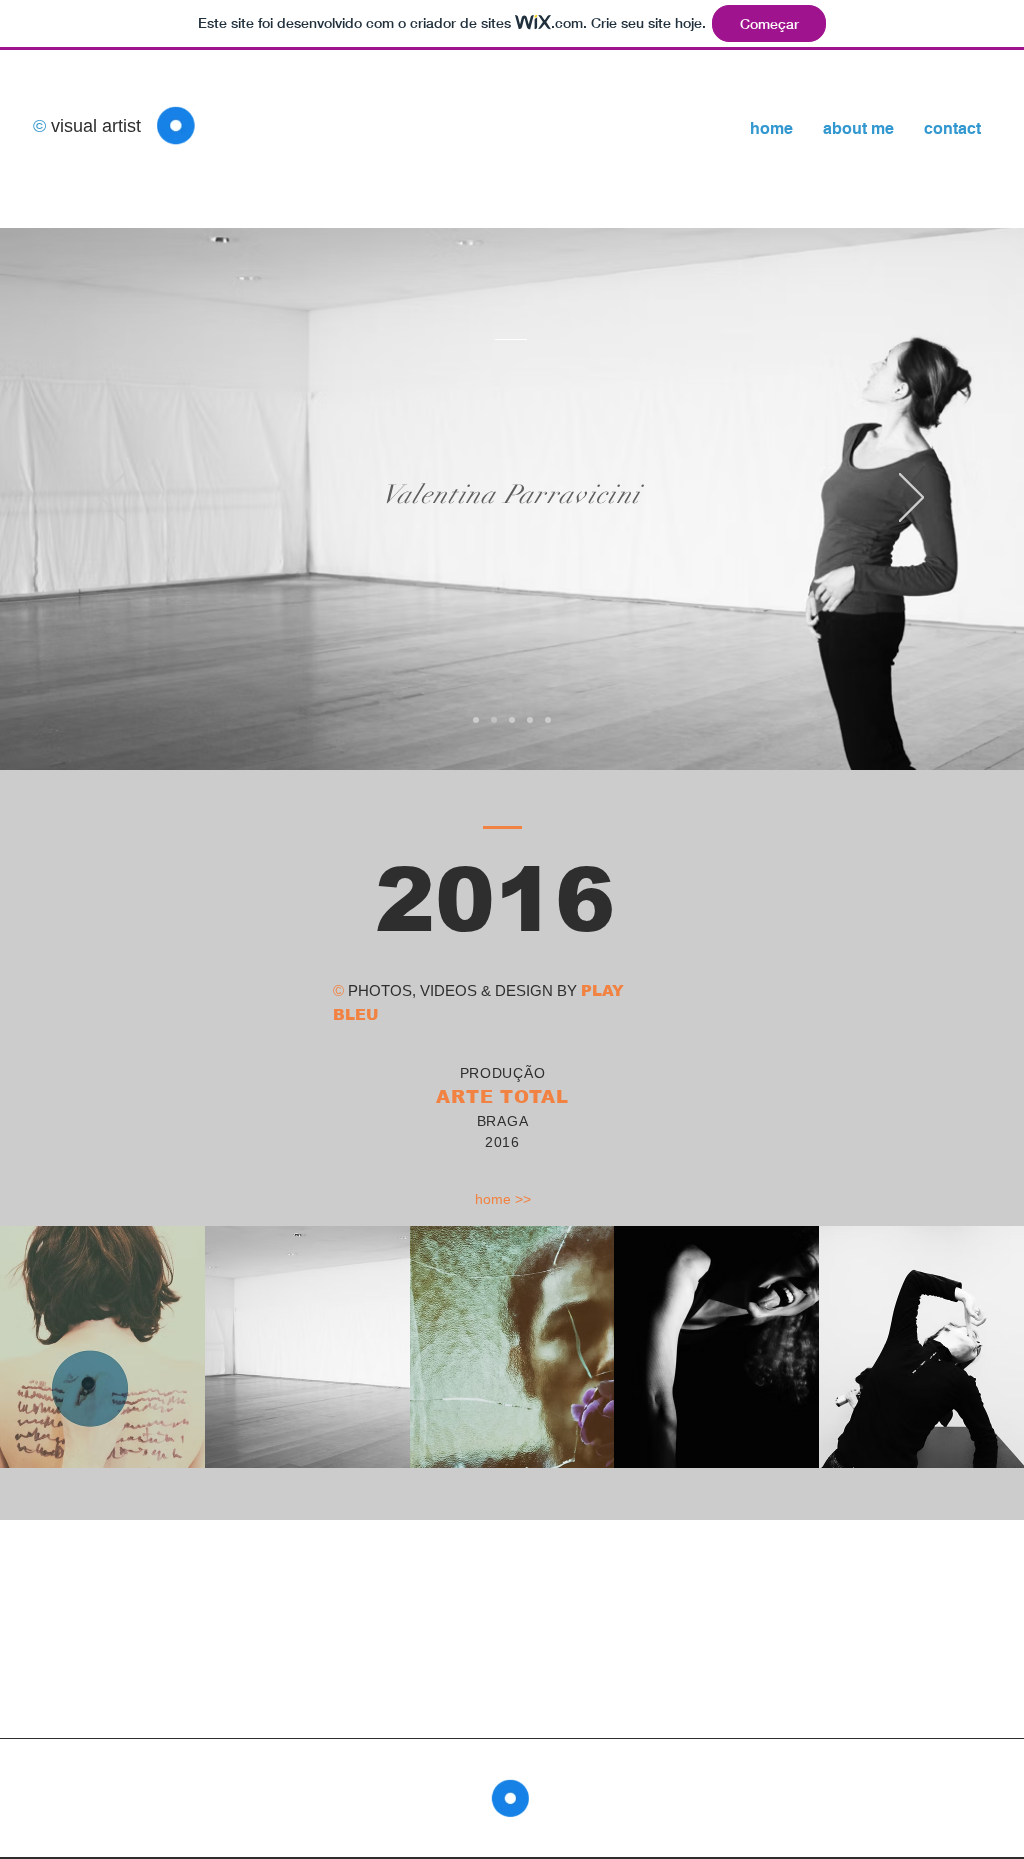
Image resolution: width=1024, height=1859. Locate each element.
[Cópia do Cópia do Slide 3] (548, 720)
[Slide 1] (494, 720)
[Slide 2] (512, 720)
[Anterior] (112, 499)
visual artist (93, 126)
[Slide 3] (530, 720)
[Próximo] (911, 499)
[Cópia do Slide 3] (476, 720)
